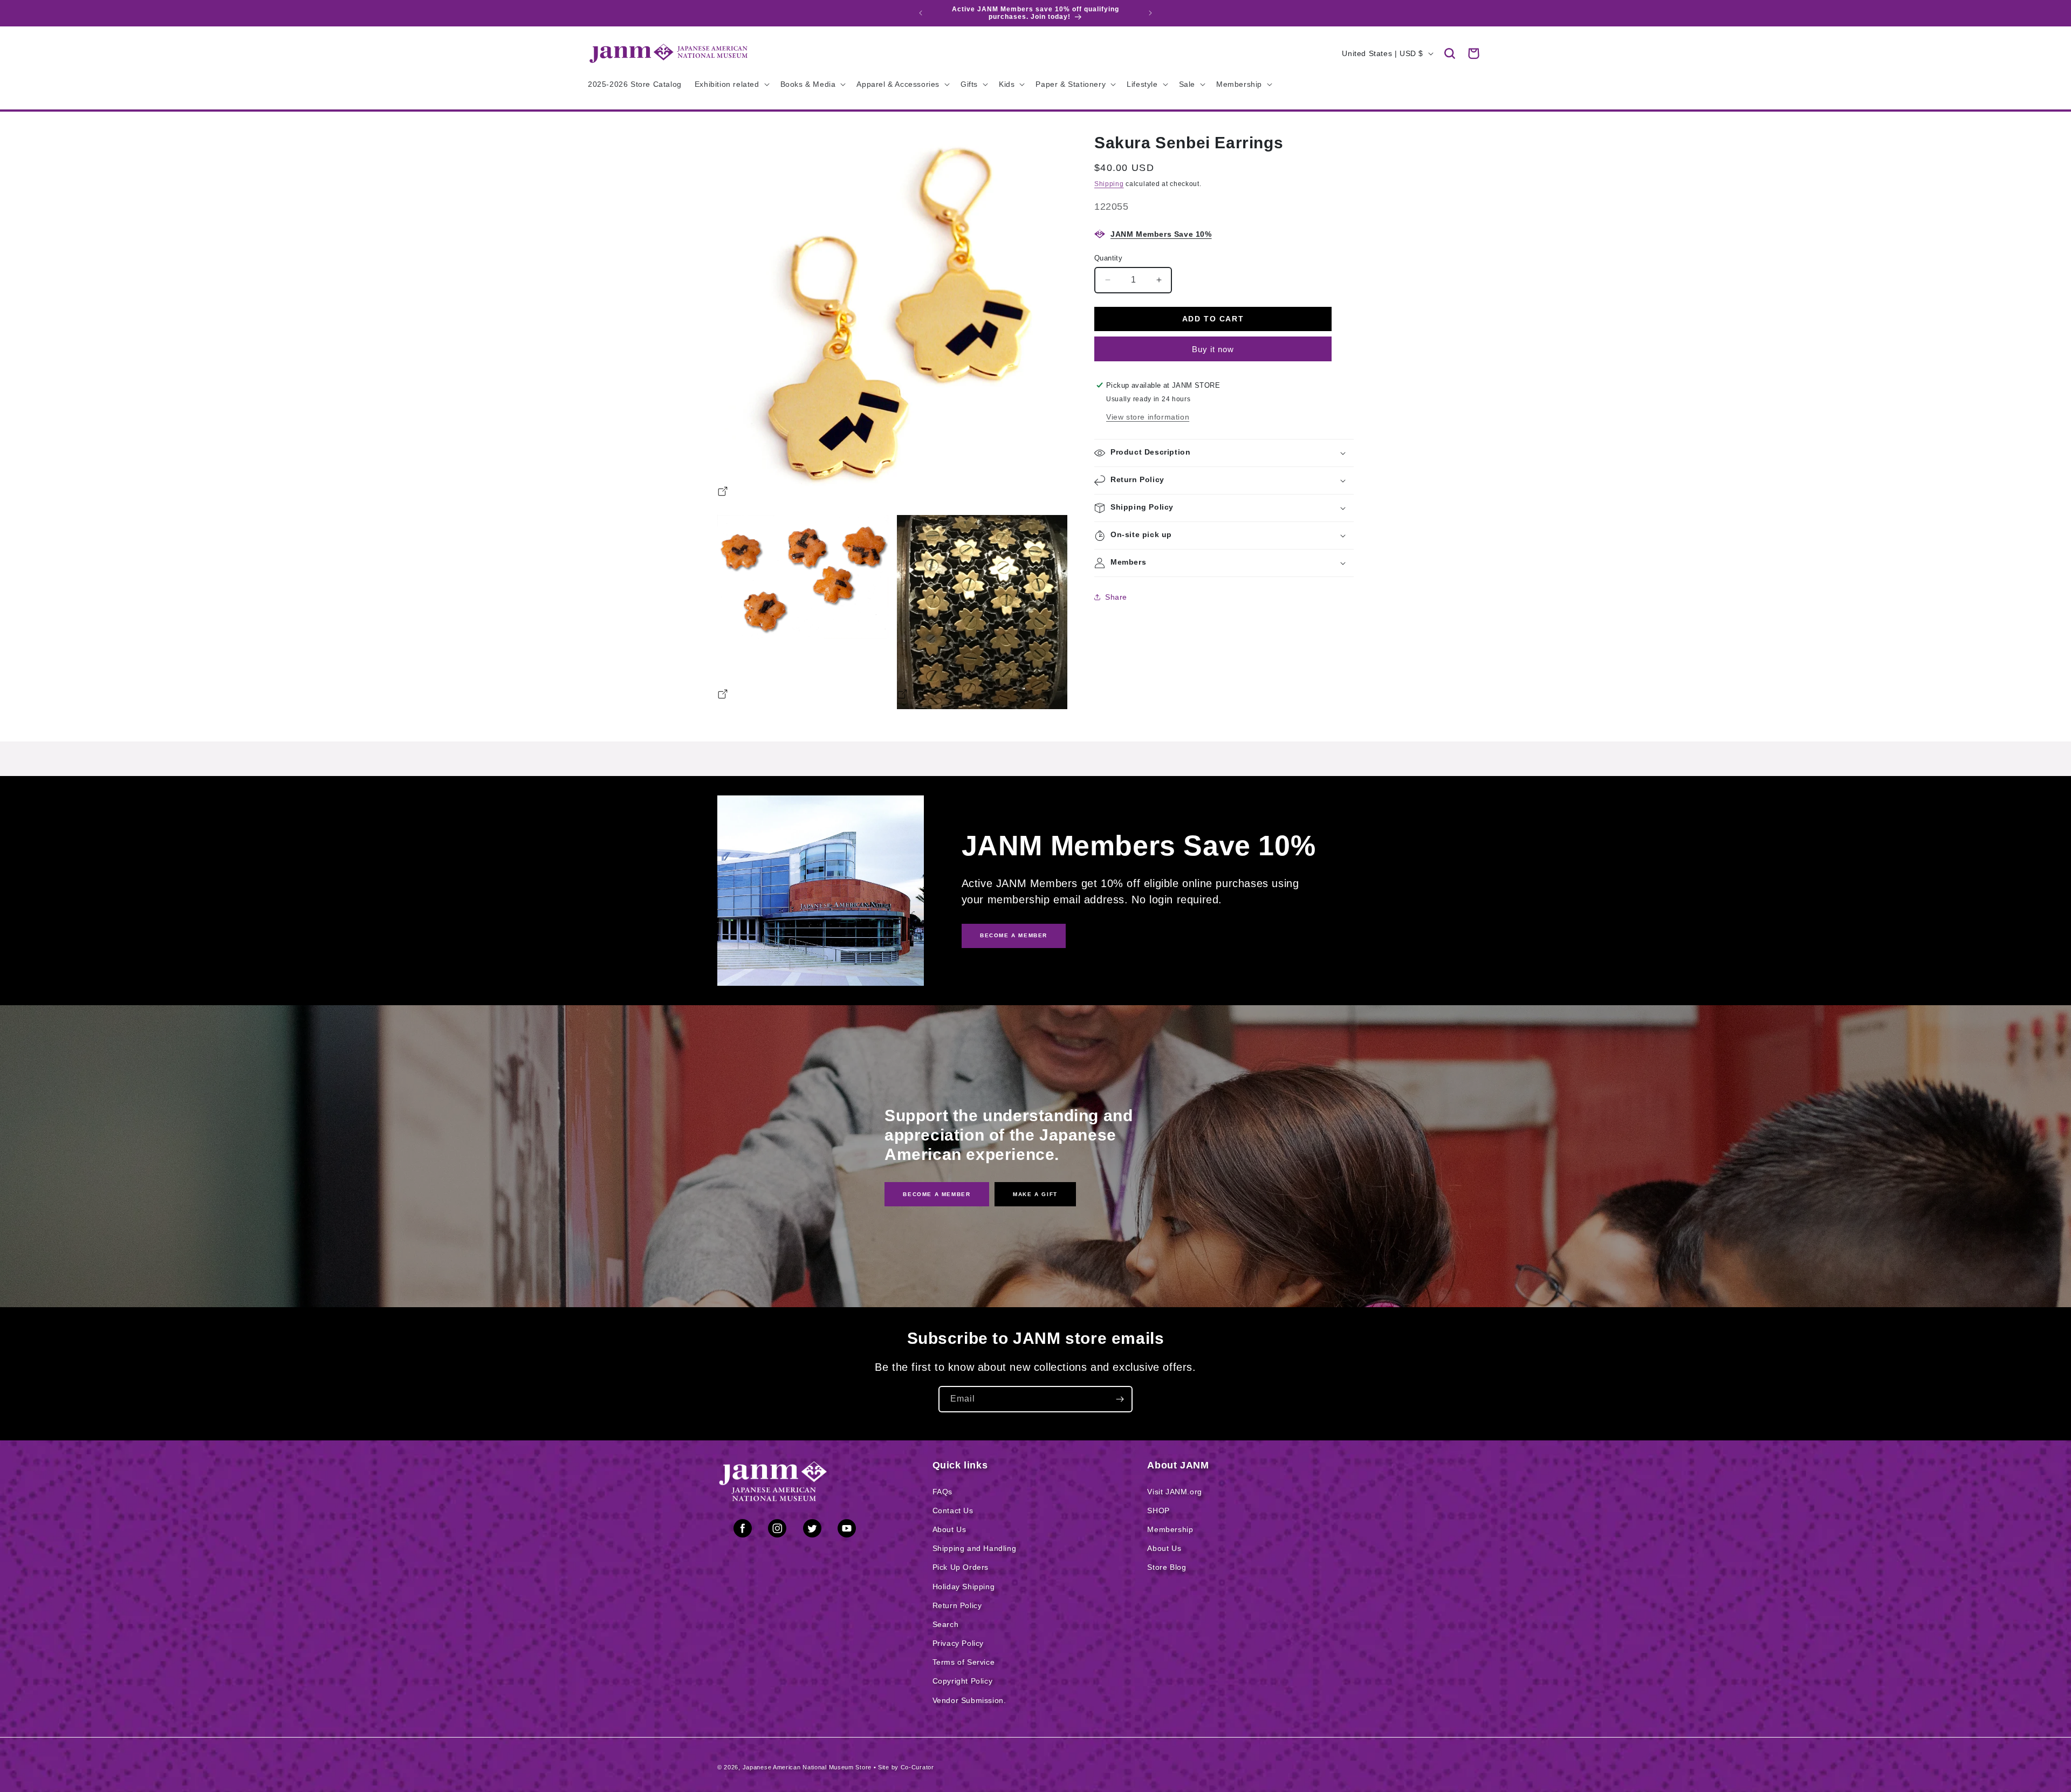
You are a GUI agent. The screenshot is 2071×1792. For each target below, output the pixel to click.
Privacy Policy (958, 1643)
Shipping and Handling (975, 1548)
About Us (949, 1529)
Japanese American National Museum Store (807, 1767)
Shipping (1109, 184)
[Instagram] (777, 1530)
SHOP (1158, 1511)
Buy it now (1213, 349)
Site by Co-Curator (906, 1767)
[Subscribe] (1120, 1399)
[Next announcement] (1150, 13)
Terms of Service (964, 1662)
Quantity (1108, 258)
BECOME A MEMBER (1014, 935)
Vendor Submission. (969, 1700)
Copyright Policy (963, 1681)
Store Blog (1167, 1567)
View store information (1148, 417)
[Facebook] (743, 1530)
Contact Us (953, 1511)
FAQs (942, 1492)
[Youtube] (847, 1530)
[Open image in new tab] (723, 493)
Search (946, 1624)
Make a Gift (1035, 1194)
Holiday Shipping (964, 1587)
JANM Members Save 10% (1161, 234)
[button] (1450, 53)
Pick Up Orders (961, 1567)
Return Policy (957, 1605)
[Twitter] (812, 1530)
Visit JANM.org (1174, 1492)
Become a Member (937, 1194)
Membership (1170, 1529)
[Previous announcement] (921, 13)
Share (1116, 597)
